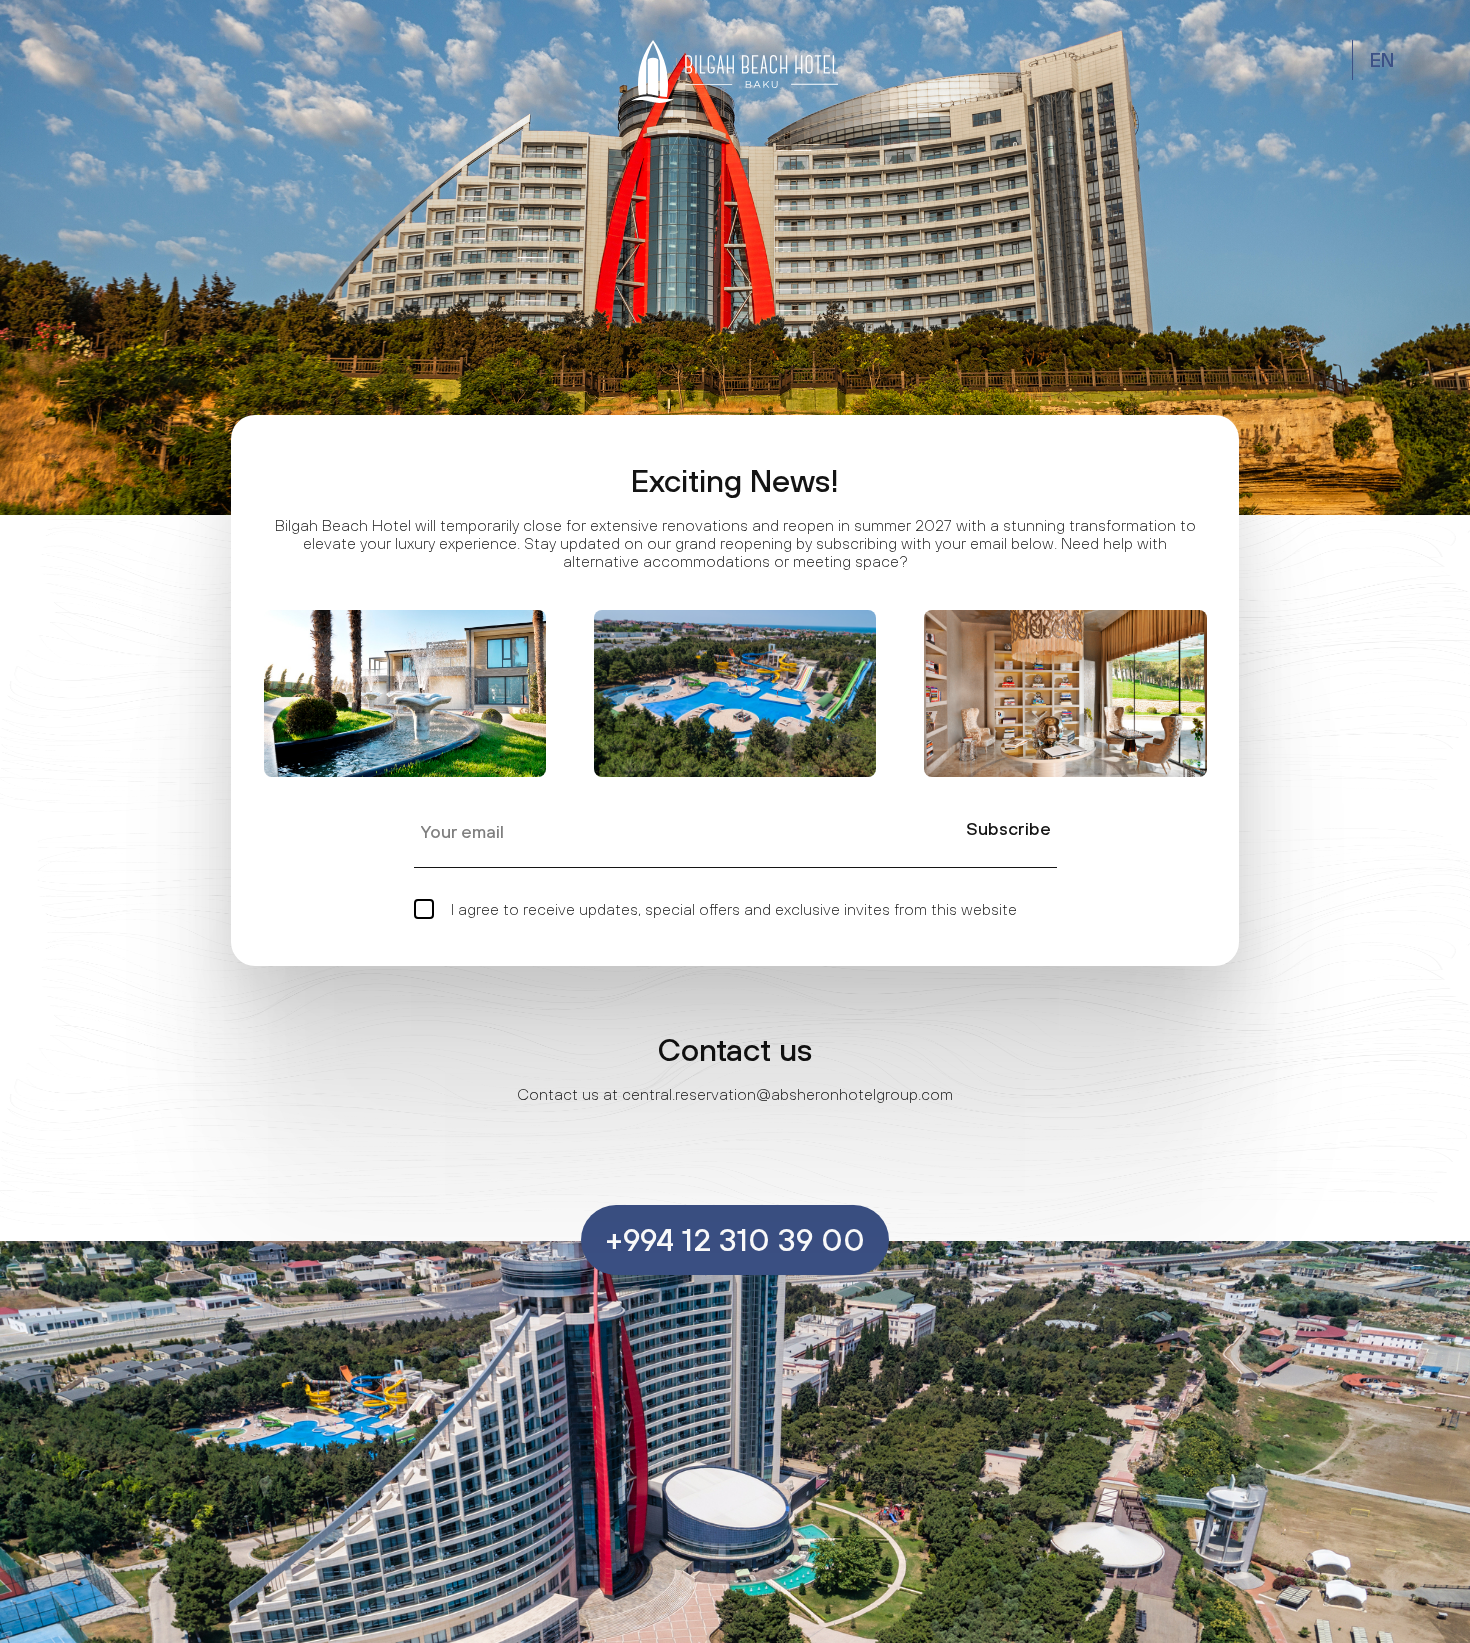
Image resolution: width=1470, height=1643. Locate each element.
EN (1382, 59)
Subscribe (1008, 828)
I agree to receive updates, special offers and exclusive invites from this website (732, 909)
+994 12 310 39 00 (735, 1239)
